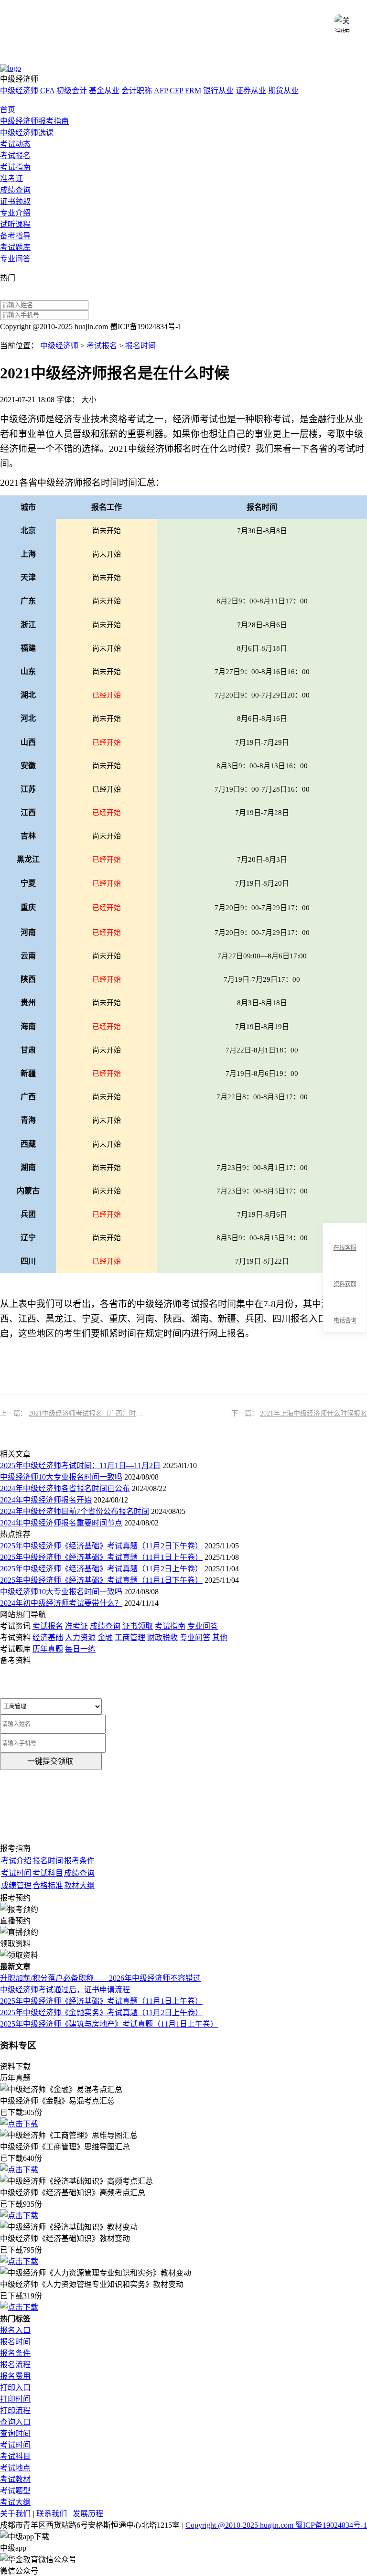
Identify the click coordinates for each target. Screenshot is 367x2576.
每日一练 (80, 1649)
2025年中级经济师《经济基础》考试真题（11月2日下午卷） (101, 1546)
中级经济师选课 (27, 133)
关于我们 (15, 2514)
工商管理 (130, 1637)
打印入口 (15, 2388)
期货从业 (283, 91)
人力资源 (80, 1637)
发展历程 (88, 2514)
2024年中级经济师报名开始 (46, 1500)
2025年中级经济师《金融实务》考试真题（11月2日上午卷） (101, 2012)
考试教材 (15, 2479)
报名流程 (15, 2365)
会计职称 (137, 91)
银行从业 (218, 91)
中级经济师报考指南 (34, 121)
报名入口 (15, 2330)
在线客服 (345, 1248)
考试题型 (15, 2491)
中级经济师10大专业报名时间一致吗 (61, 1477)
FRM (193, 91)
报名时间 (140, 346)
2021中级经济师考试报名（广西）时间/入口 (93, 1413)
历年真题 (48, 1649)
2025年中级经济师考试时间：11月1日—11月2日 (80, 1465)
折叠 (319, 1278)
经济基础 (48, 1637)
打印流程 (15, 2410)
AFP (161, 91)
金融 (105, 1637)
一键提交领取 (50, 1761)
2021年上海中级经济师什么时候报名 (313, 1413)
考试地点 (15, 2468)
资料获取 (345, 1284)
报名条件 (15, 2353)
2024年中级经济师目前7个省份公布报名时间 (75, 1511)
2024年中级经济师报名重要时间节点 (61, 1523)
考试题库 (15, 247)
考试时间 (15, 2445)
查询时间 (15, 2433)
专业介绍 (15, 213)
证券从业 (251, 91)
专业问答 (15, 259)
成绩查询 (15, 190)
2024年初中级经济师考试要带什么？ (61, 1603)
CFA (47, 91)
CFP (176, 91)
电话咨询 (345, 1320)
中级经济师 (19, 91)
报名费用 (15, 2376)
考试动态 (15, 144)
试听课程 (15, 224)
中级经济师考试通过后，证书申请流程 (65, 1990)
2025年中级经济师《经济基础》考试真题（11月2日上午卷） (101, 1569)
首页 (8, 110)
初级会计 (72, 91)
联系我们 (52, 2514)
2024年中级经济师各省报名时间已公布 (65, 1488)
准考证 (11, 178)
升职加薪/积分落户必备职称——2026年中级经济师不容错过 (100, 1978)
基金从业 (104, 91)
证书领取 (15, 201)
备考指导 (15, 236)
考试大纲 (15, 2502)
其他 (220, 1637)
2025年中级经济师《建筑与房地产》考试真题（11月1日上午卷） (109, 2024)
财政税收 (162, 1637)
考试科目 (15, 2456)
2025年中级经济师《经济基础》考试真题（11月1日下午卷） (101, 1580)
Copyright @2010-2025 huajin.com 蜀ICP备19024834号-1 (276, 2525)
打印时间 (15, 2399)
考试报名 (15, 156)
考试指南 (15, 167)
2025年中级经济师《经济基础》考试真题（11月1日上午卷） (101, 1557)
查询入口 (15, 2422)
